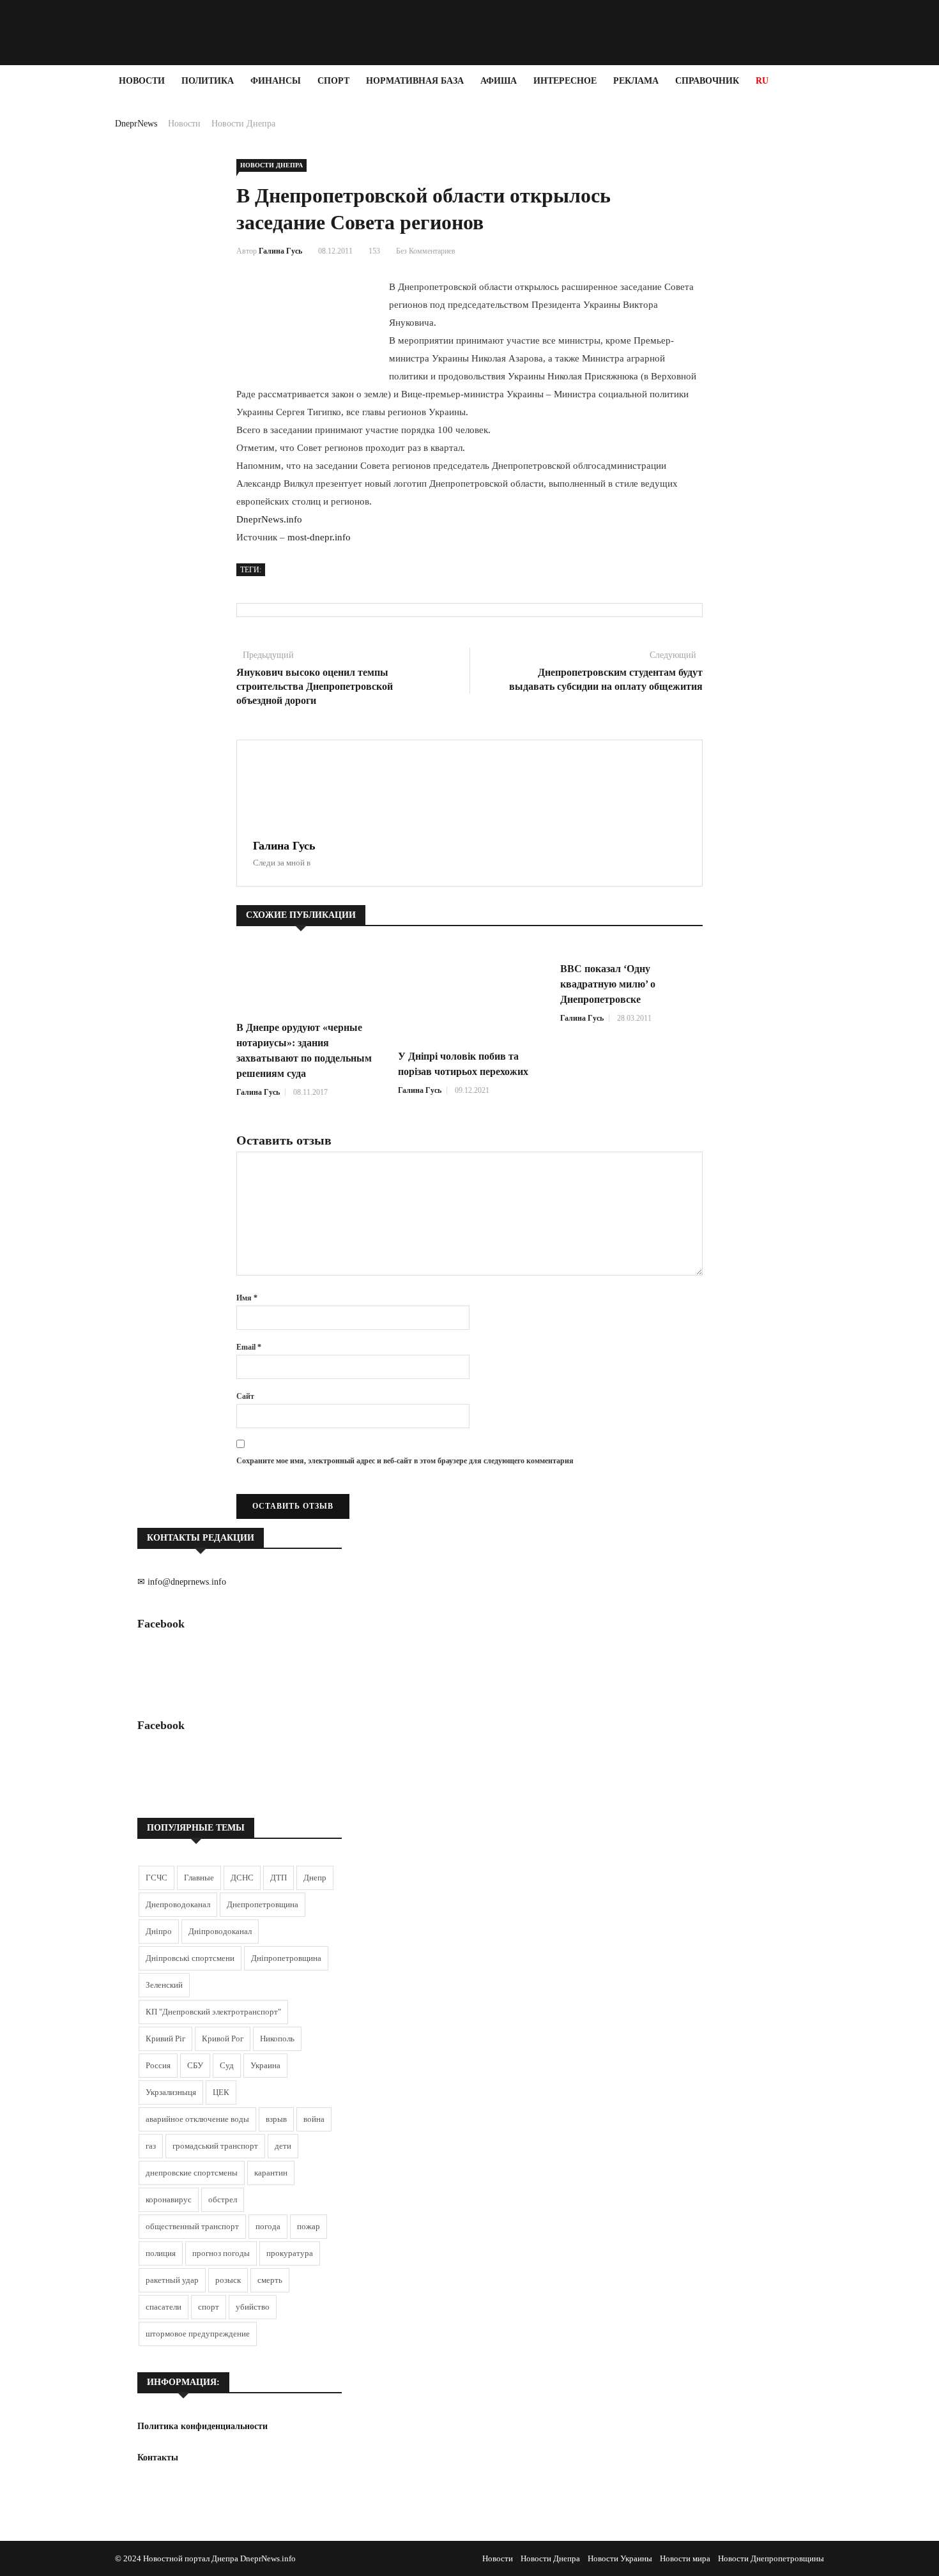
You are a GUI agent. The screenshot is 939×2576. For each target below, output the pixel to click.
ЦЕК (221, 2092)
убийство (253, 2307)
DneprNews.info (269, 519)
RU (762, 81)
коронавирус (169, 2199)
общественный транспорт (192, 2226)
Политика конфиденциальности (202, 2426)
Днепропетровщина (263, 1904)
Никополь (277, 2039)
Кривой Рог (223, 2039)
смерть (270, 2280)
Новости (142, 81)
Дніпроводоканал (220, 1931)
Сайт (245, 1396)
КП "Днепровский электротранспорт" (213, 2012)
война (314, 2119)
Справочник (707, 81)
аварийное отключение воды (197, 2119)
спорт (209, 2307)
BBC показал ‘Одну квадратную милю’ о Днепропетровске (608, 984)
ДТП (279, 1878)
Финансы (276, 81)
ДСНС (242, 1878)
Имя (247, 1298)
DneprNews (136, 124)
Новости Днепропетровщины (771, 2558)
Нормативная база (415, 81)
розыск (228, 2280)
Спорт (333, 81)
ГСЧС (156, 1878)
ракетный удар (172, 2280)
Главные (199, 1878)
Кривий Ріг (165, 2039)
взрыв (276, 2119)
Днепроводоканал (178, 1904)
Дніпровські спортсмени (190, 1958)
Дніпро (159, 1931)
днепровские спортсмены (192, 2173)
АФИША (499, 81)
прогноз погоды (221, 2253)
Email (249, 1347)
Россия (158, 2065)
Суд (227, 2065)
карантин (271, 2173)
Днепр (315, 1878)
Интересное (565, 81)
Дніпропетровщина (286, 1958)
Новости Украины (620, 2558)
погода (268, 2226)
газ (151, 2146)
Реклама (636, 81)
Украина (265, 2065)
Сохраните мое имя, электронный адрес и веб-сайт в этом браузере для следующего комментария (405, 1461)
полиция (161, 2253)
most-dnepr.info (319, 537)
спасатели (164, 2307)
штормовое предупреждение (198, 2334)
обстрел (223, 2199)
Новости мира (685, 2558)
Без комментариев (426, 251)
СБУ (195, 2065)
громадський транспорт (215, 2146)
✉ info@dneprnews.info (182, 1582)
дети (283, 2146)
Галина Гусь (280, 251)
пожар (309, 2226)
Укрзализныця (171, 2092)
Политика (208, 81)
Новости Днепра (243, 124)
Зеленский (164, 1985)
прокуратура (290, 2253)
